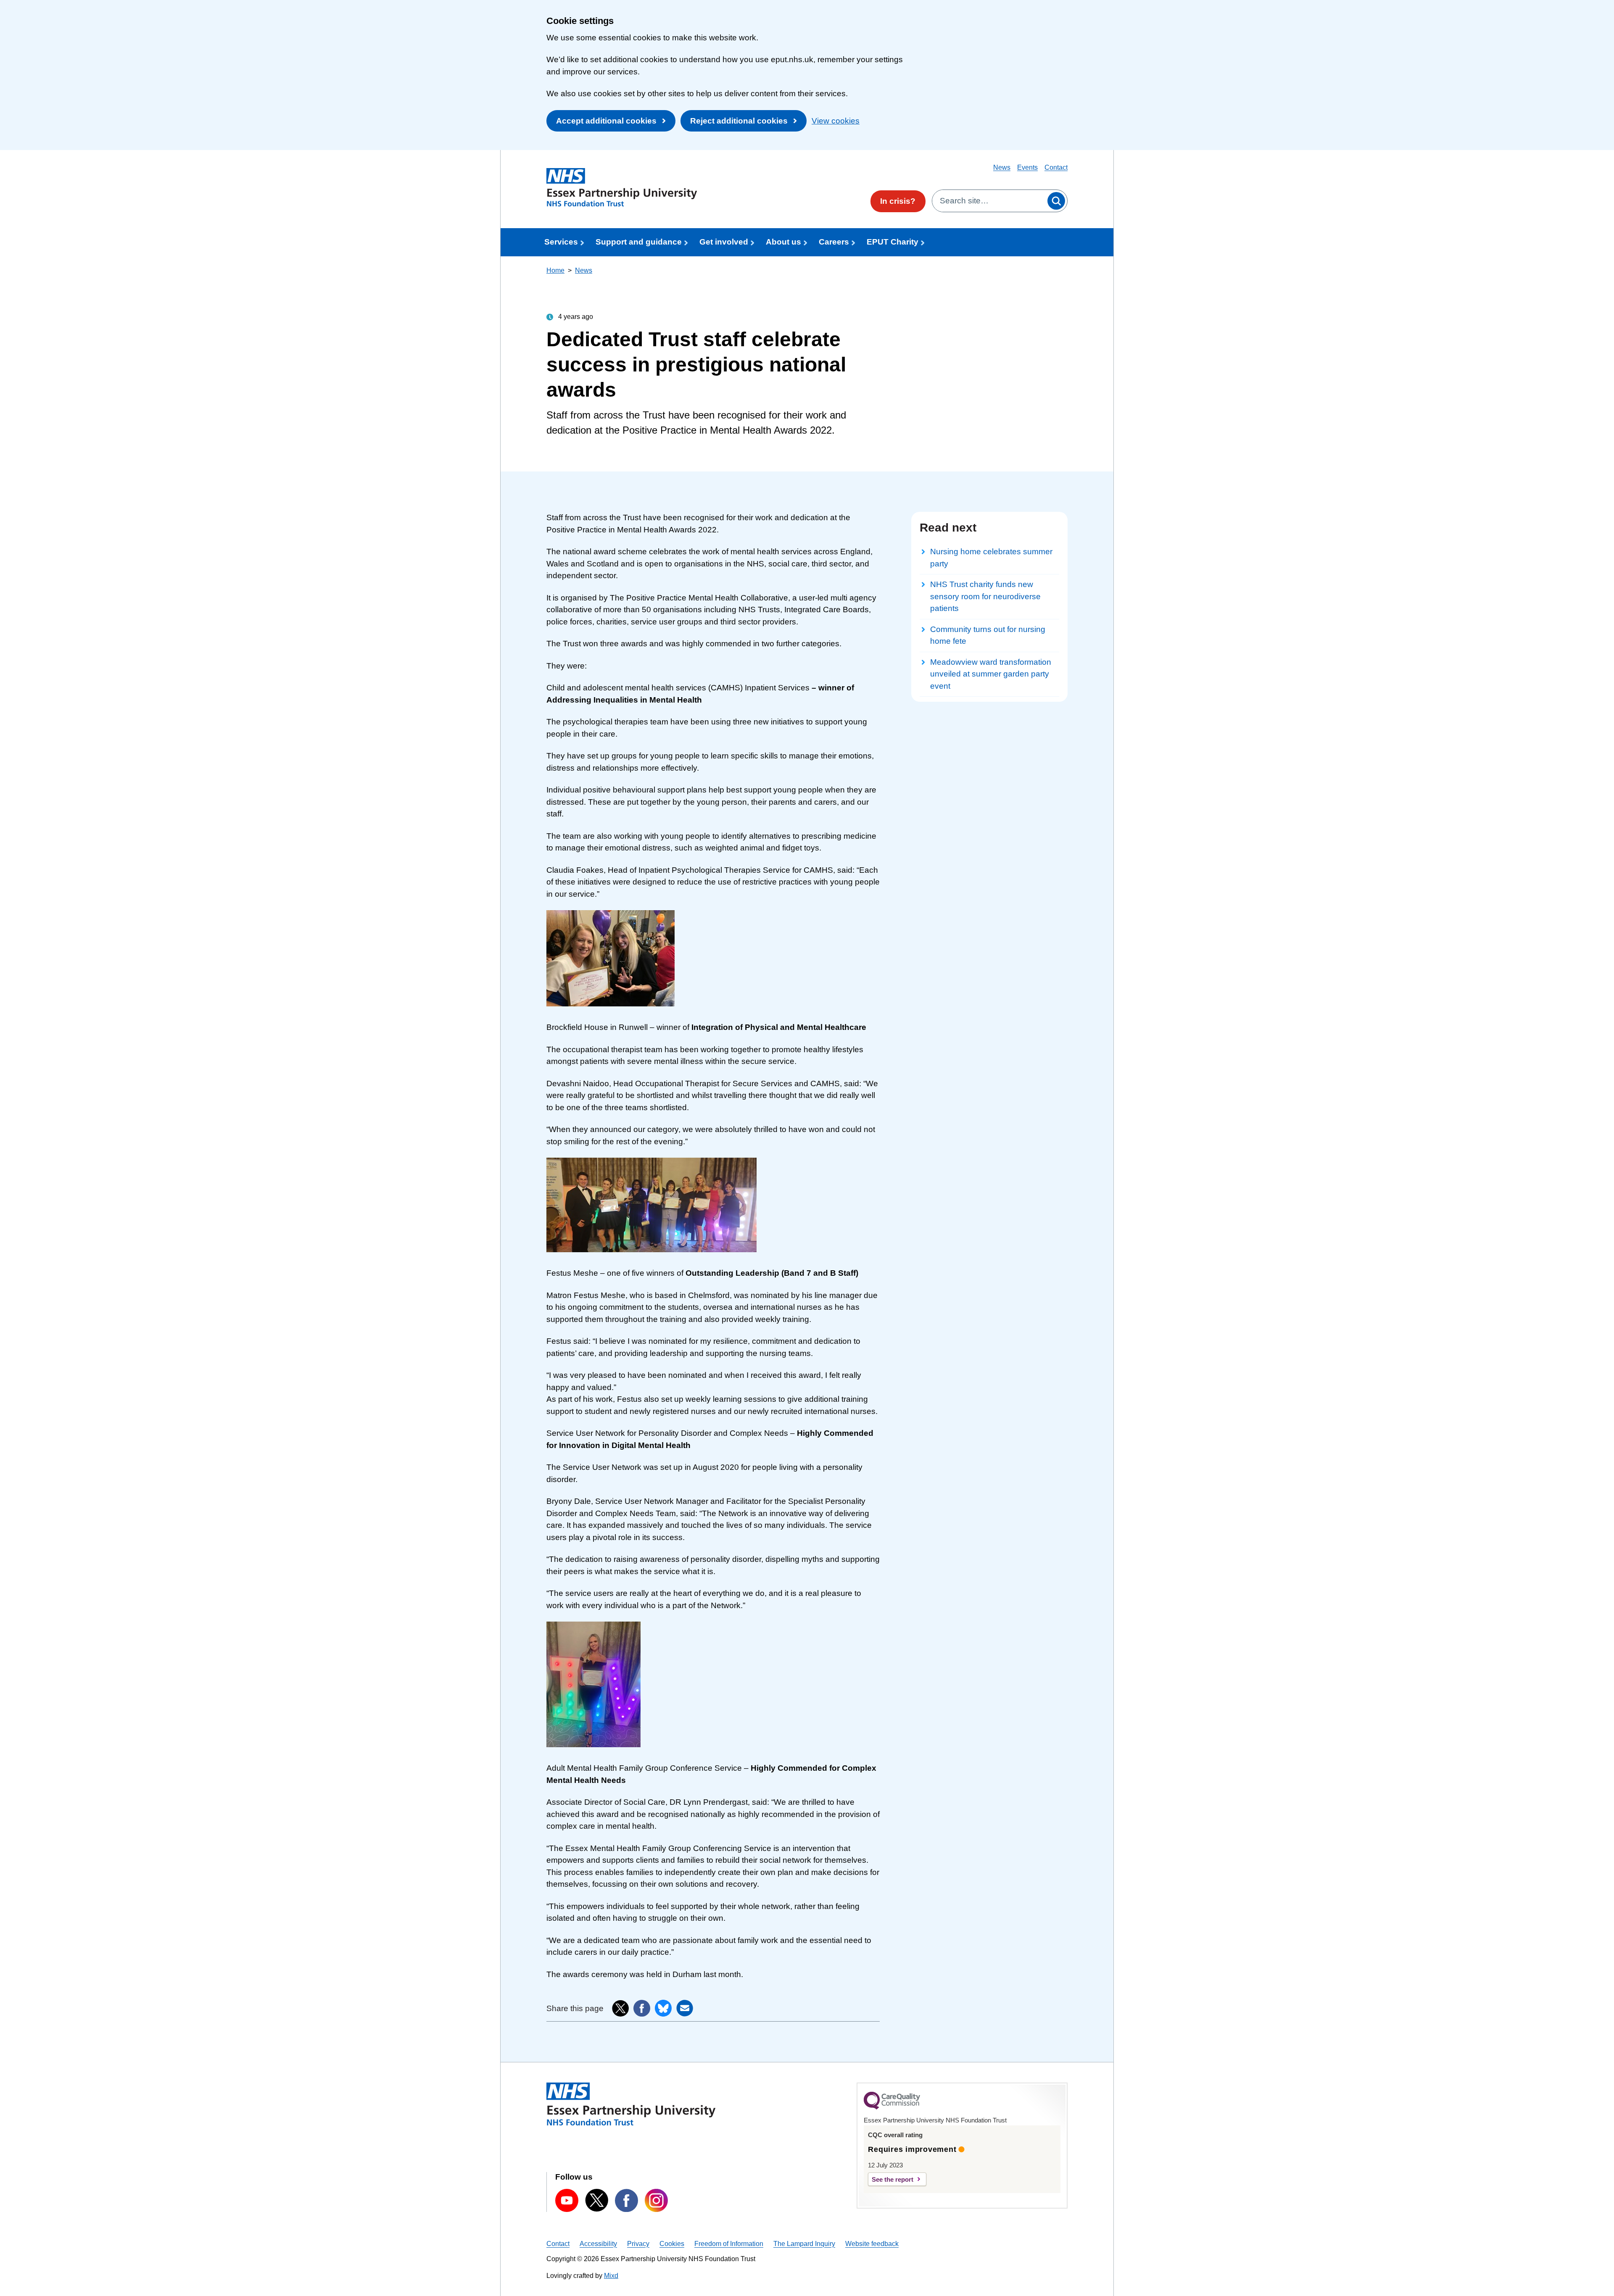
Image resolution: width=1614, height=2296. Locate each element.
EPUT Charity (893, 242)
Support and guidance (639, 242)
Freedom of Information (729, 2244)
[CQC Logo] (892, 2107)
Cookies (672, 2244)
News (1002, 167)
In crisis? (898, 201)
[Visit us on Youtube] (567, 2200)
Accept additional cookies (606, 121)
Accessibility (598, 2244)
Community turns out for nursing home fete (988, 635)
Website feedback (872, 2244)
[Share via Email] (685, 2008)
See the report (893, 2179)
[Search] (1056, 201)
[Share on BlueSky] (663, 2008)
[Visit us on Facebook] (626, 2200)
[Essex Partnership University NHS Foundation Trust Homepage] (622, 187)
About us (783, 242)
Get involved (724, 242)
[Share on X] (620, 2009)
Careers (834, 242)
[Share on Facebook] (642, 2008)
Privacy (638, 2244)
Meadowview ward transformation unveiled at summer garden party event (991, 674)
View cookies (836, 121)
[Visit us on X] (597, 2200)
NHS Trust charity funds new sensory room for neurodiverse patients (985, 596)
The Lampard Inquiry (804, 2244)
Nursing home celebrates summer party (991, 558)
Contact (1056, 167)
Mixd (611, 2276)
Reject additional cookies (739, 121)
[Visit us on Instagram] (656, 2200)
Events (1027, 167)
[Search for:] (989, 201)
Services (561, 242)
